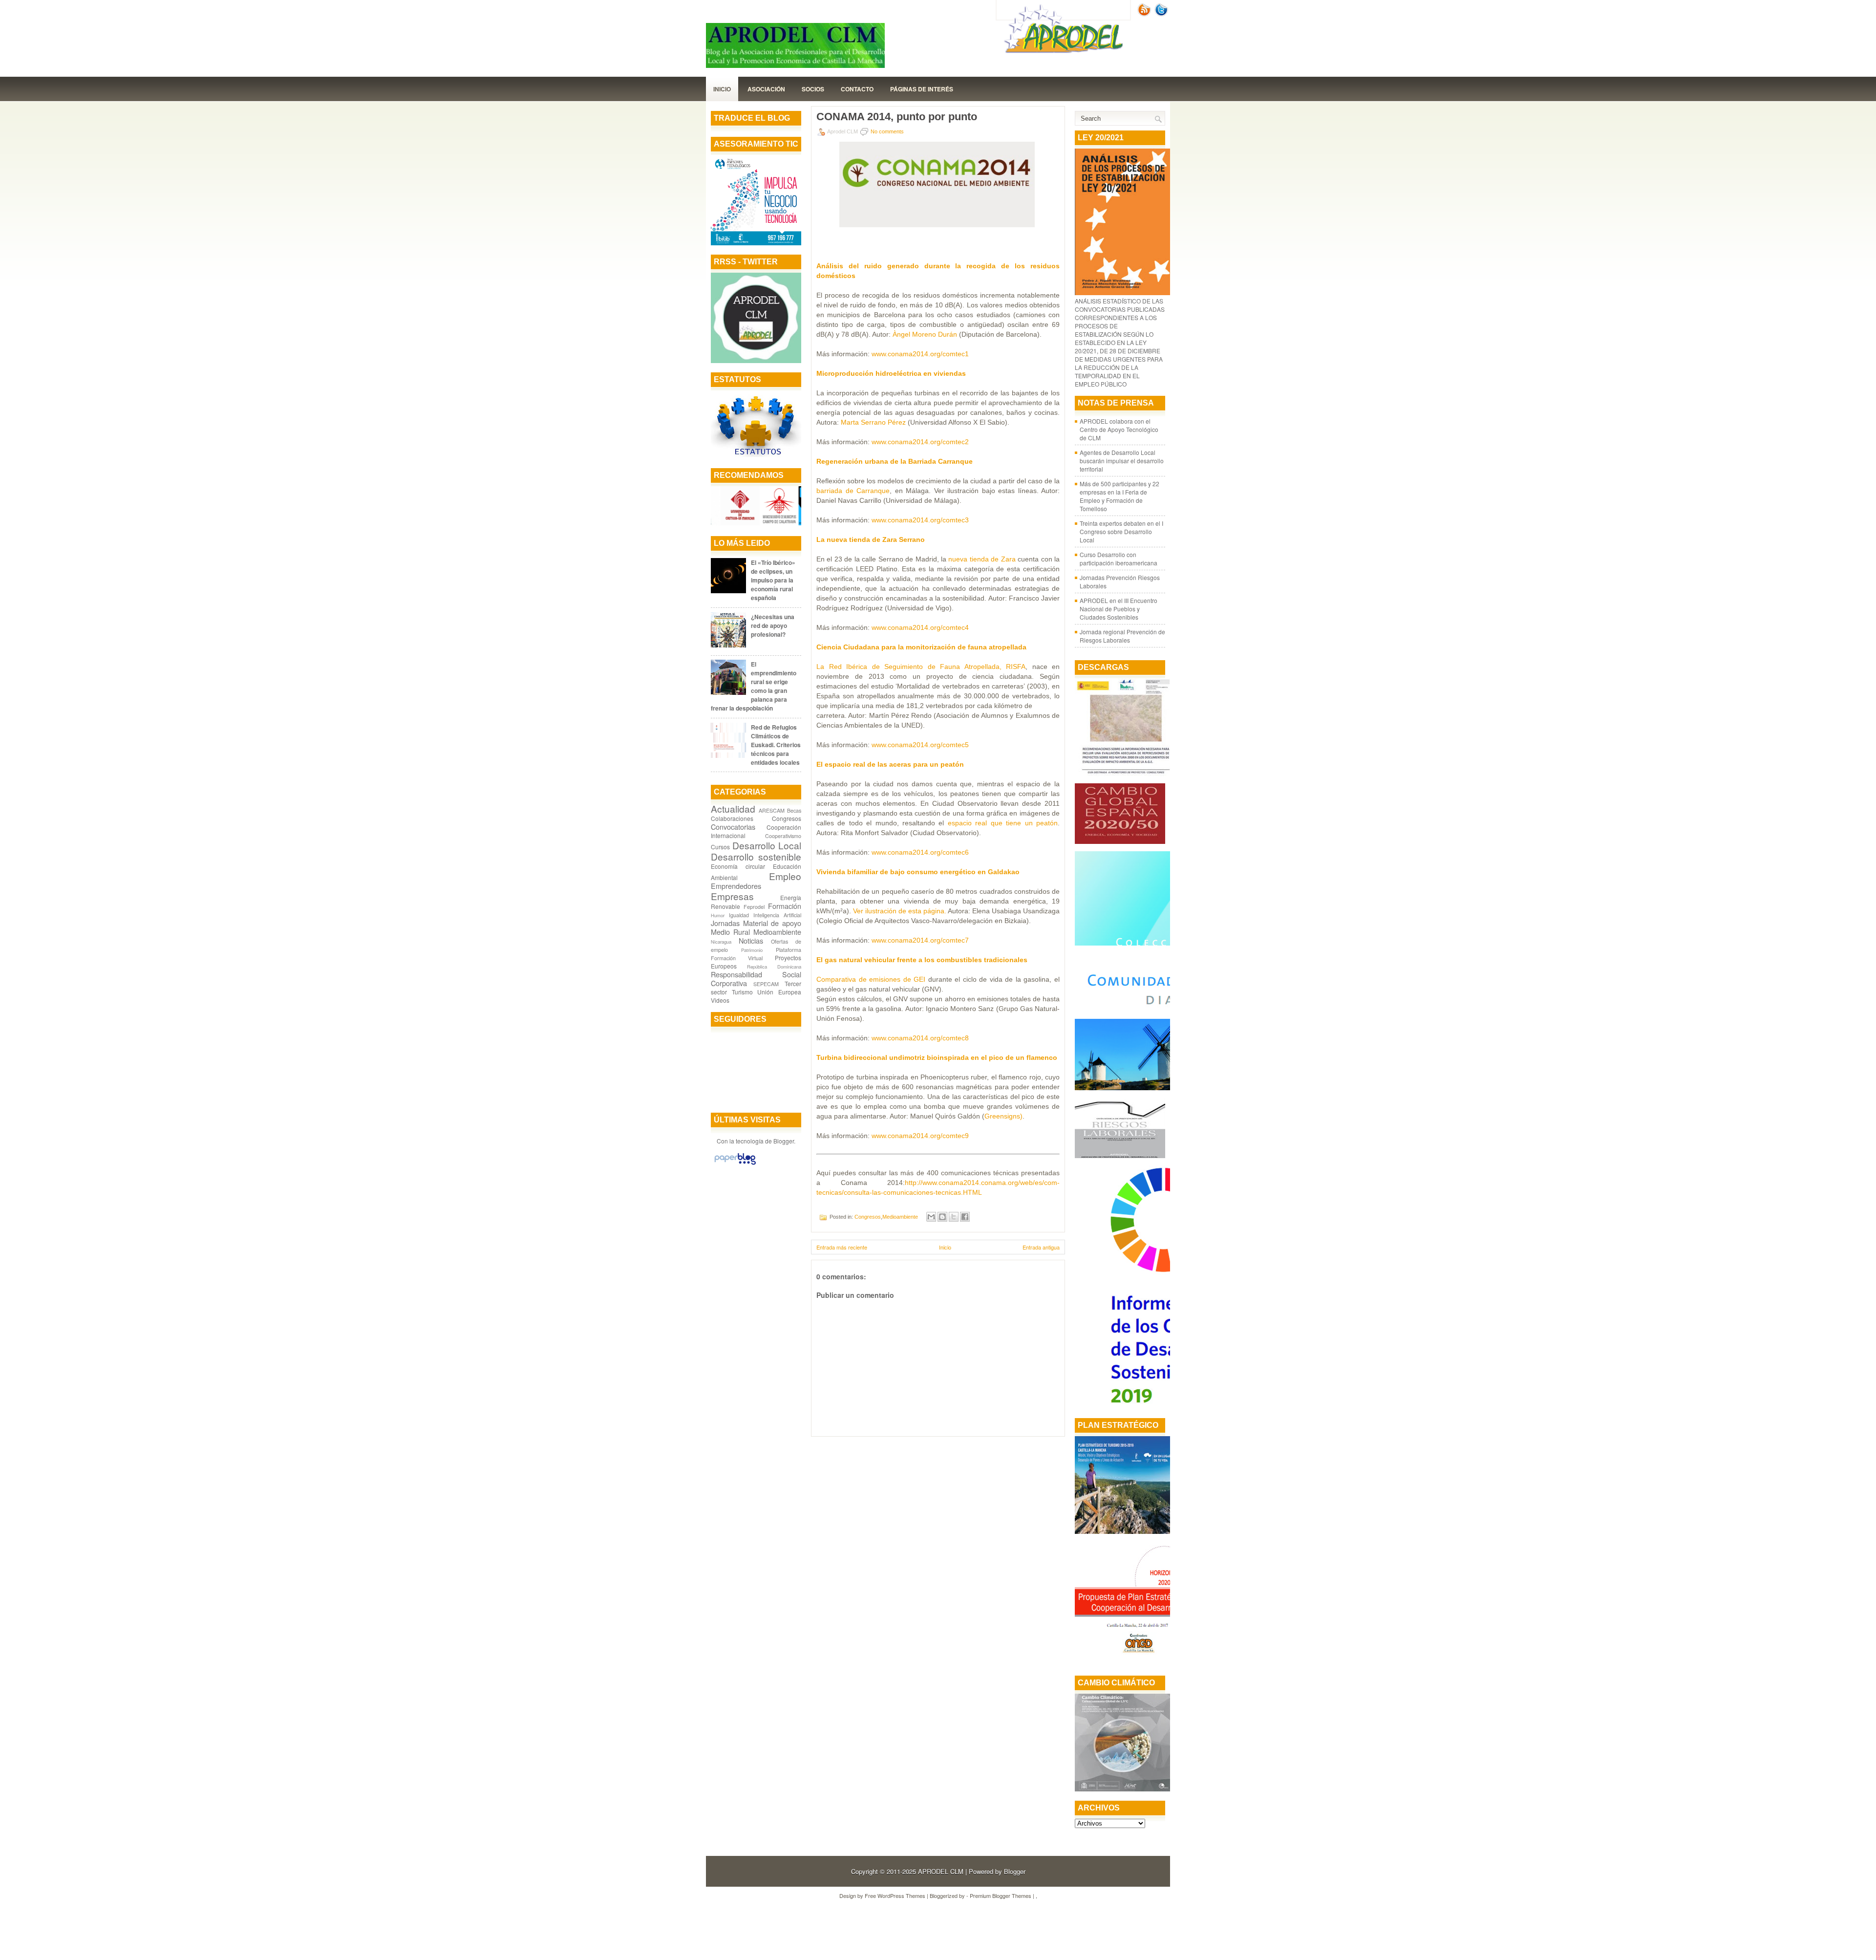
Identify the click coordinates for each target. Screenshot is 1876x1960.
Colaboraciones (732, 818)
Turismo (742, 992)
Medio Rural (730, 932)
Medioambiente (777, 932)
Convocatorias (733, 827)
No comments (887, 131)
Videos (720, 1000)
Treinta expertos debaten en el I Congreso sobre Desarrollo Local (1121, 531)
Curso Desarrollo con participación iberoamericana (1119, 559)
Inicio (722, 89)
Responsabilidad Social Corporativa (756, 979)
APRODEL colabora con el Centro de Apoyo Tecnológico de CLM (1119, 429)
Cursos (720, 847)
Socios (813, 89)
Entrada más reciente (842, 1247)
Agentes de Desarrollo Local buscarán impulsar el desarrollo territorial (1122, 461)
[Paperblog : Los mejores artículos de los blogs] (735, 1164)
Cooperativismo (783, 836)
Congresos (787, 818)
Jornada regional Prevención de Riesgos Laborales (1122, 636)
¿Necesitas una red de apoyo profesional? (773, 625)
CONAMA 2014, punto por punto (897, 117)
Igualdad (739, 915)
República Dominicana (774, 967)
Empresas (732, 896)
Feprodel (754, 907)
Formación (785, 906)
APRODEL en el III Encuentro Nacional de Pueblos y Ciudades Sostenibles (1119, 609)
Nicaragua (721, 942)
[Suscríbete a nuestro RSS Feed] (1145, 14)
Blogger (784, 1141)
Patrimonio (752, 950)
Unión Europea (779, 992)
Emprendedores (736, 886)
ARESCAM (772, 810)
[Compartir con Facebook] (965, 1217)
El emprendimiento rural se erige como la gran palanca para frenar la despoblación (754, 686)
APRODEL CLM (941, 1871)
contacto (857, 89)
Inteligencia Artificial (777, 915)
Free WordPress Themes (895, 1895)
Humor (718, 915)
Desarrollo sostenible (756, 856)
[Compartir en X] (954, 1217)
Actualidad (733, 808)
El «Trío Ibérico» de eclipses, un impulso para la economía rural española (773, 580)
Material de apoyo (772, 923)
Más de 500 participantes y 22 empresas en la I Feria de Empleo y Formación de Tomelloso (1119, 496)
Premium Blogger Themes (1001, 1895)
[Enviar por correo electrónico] (931, 1217)
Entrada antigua (1041, 1247)
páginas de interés (922, 89)
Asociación (766, 89)
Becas (794, 810)
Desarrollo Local (767, 845)
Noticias (751, 940)
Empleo (785, 876)
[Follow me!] (1162, 14)
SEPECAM (766, 984)
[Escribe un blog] (942, 1217)
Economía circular (738, 866)
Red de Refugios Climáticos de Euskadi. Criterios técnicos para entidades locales (776, 745)
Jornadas (725, 923)
